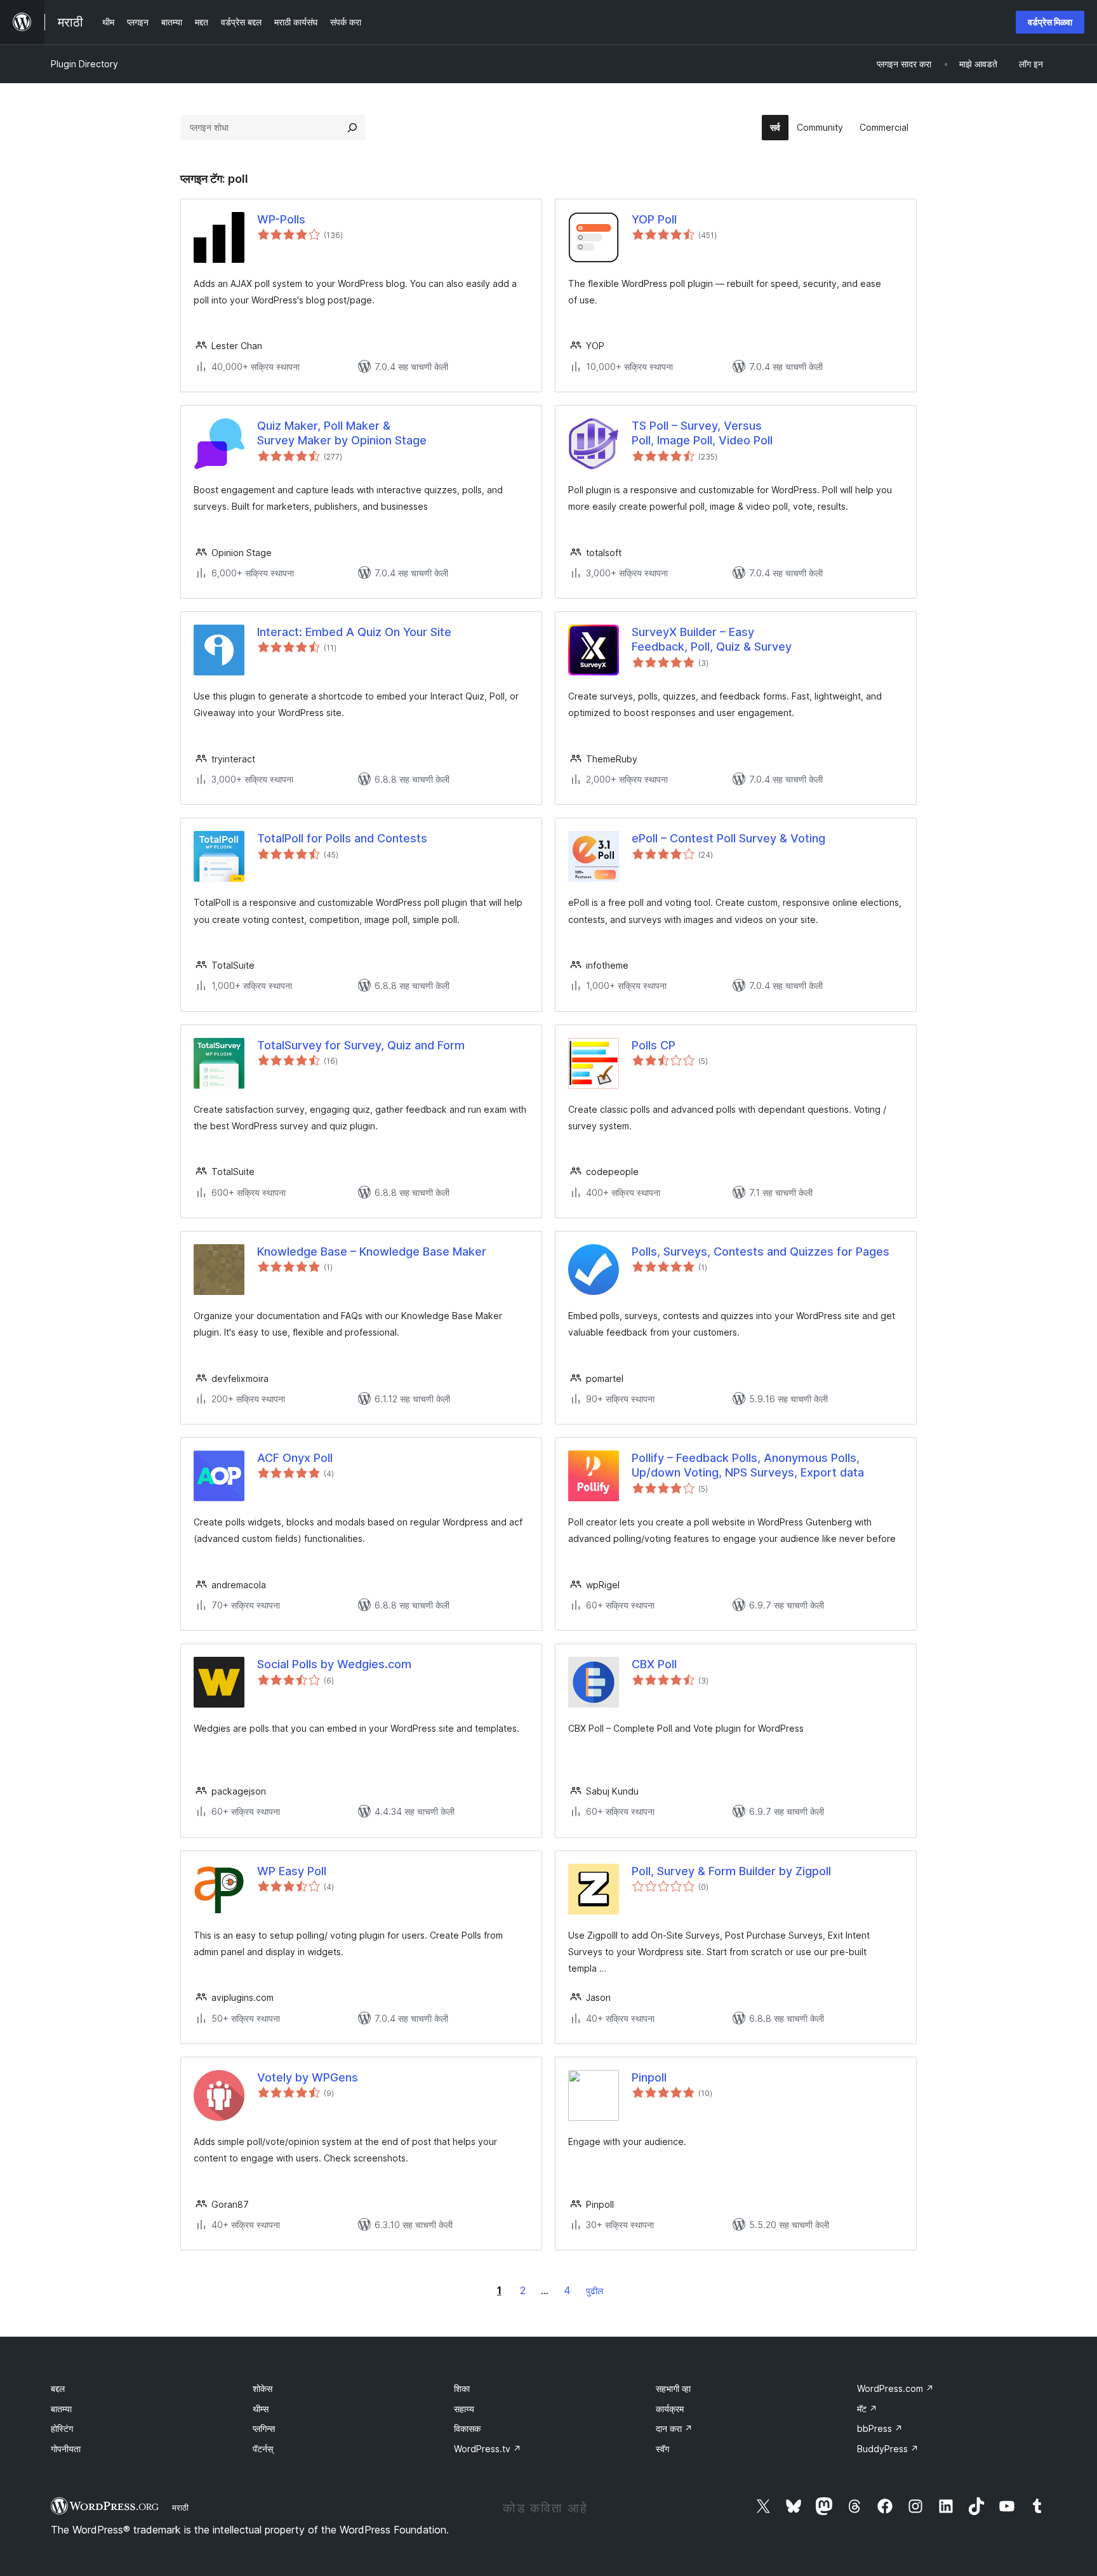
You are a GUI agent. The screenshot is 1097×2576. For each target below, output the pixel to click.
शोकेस (263, 2388)
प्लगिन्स (264, 2428)
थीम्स (261, 2409)
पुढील (595, 2291)
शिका (462, 2388)
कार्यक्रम (670, 2409)
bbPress (880, 2428)
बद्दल (58, 2388)
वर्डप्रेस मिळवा (1050, 22)
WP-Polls (281, 219)
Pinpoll (649, 2077)
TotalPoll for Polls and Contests (342, 838)
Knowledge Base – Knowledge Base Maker (372, 1251)
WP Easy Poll (292, 1871)
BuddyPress (888, 2449)
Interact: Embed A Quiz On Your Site (354, 632)
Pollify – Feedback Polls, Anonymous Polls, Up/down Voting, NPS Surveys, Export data (748, 1465)
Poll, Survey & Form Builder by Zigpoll (731, 1871)
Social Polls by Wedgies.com (334, 1664)
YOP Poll (654, 219)
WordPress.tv (488, 2449)
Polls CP (654, 1045)
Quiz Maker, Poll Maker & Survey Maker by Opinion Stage (342, 433)
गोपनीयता (66, 2449)
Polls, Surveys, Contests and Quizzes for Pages (761, 1251)
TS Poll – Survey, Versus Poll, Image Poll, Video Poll (702, 433)
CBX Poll (654, 1664)
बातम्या (61, 2409)
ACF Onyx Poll (295, 1458)
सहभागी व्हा (673, 2388)
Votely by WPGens (308, 2077)
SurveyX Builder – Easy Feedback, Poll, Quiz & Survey (712, 639)
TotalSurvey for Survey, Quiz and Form (361, 1045)
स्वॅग (662, 2449)
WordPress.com (895, 2388)
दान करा (674, 2428)
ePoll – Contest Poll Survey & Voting (728, 838)
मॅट (867, 2409)
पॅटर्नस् (263, 2449)
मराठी (180, 2507)
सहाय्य (464, 2409)
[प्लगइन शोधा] (352, 128)
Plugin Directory (84, 64)
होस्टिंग (62, 2428)
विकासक (467, 2428)
